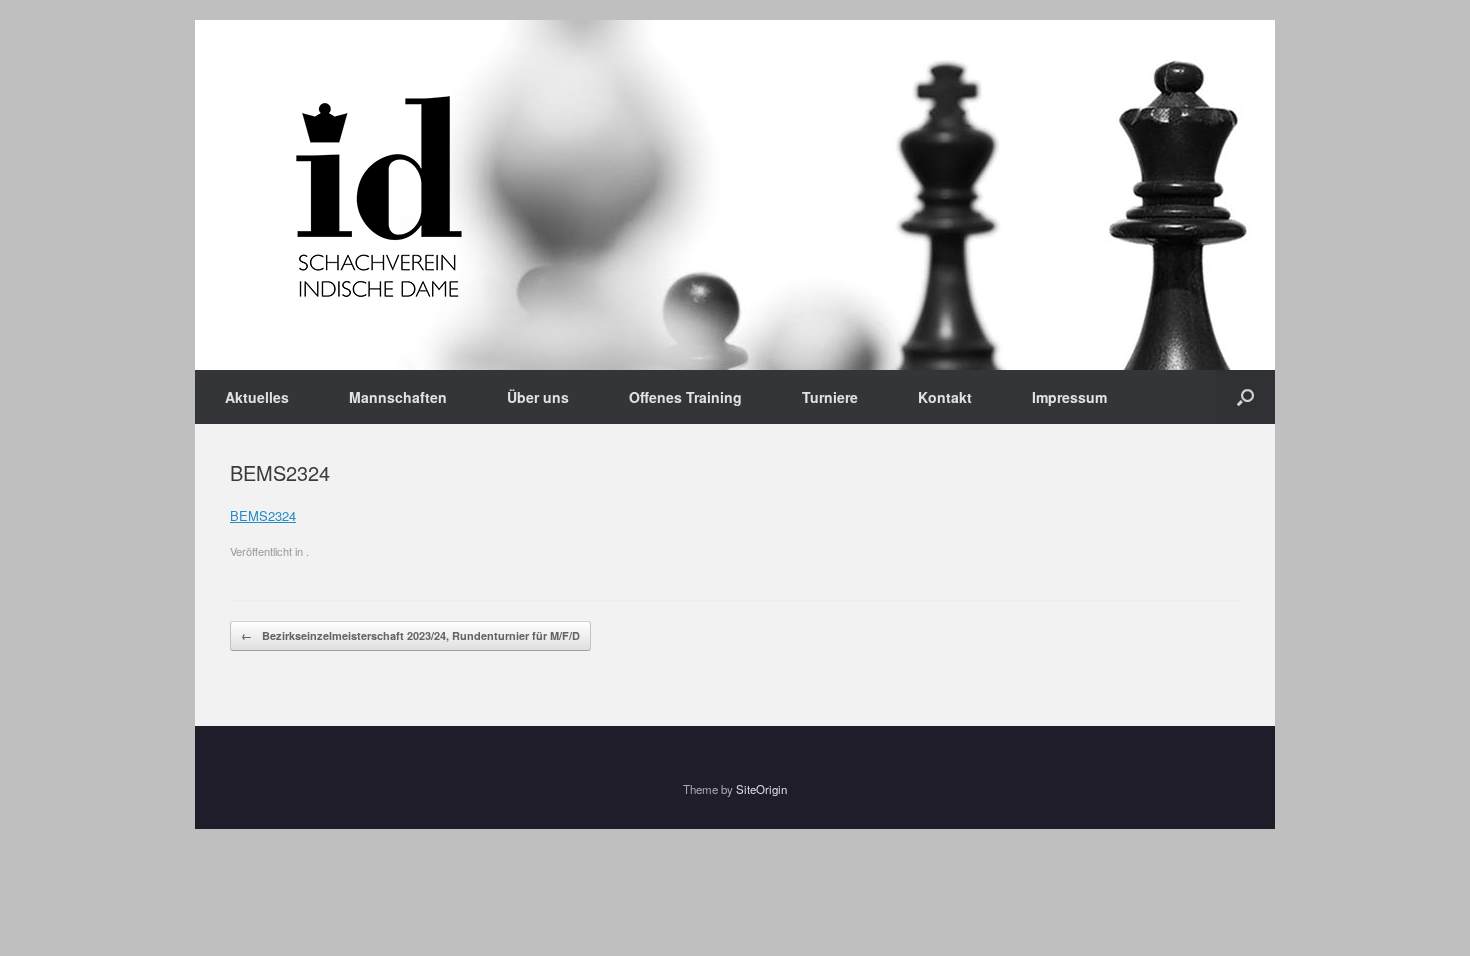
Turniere (830, 397)
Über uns (538, 397)
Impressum (1069, 397)
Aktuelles (257, 397)
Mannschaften (398, 397)
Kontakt (945, 397)
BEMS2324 (263, 515)
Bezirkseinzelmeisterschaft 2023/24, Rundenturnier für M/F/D (410, 635)
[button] (1245, 397)
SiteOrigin (761, 789)
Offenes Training (685, 397)
